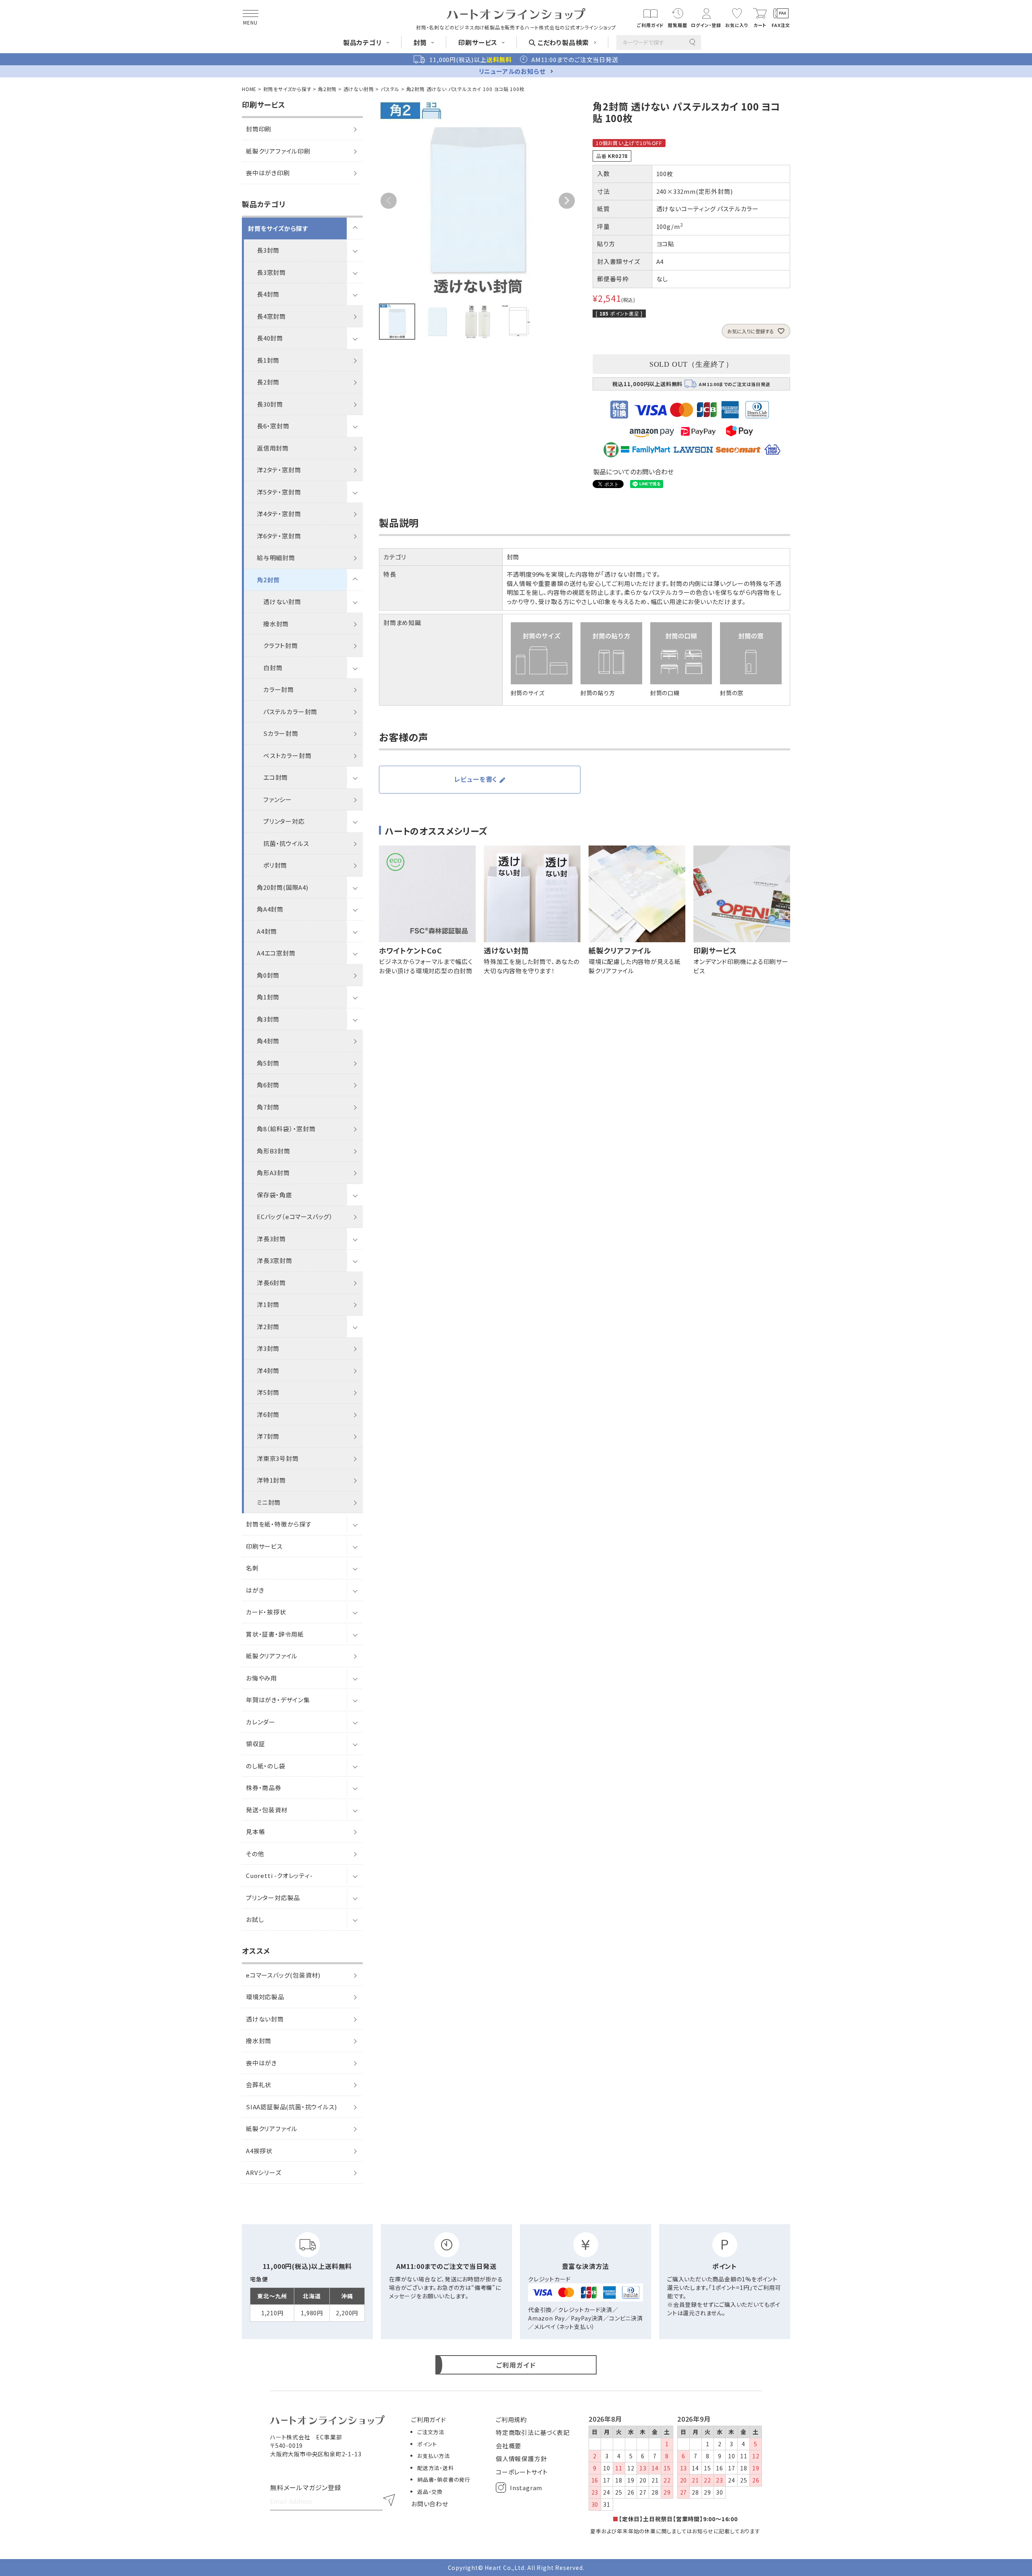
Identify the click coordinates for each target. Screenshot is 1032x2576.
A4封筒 (267, 931)
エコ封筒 (276, 777)
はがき (255, 1590)
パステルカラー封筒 (290, 712)
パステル (390, 89)
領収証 (255, 1744)
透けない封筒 (359, 89)
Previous (389, 201)
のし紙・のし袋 (266, 1766)
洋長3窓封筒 (275, 1260)
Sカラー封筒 (281, 733)
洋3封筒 (268, 1348)
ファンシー (278, 799)
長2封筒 (268, 382)
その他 (255, 1854)
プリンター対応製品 (273, 1898)
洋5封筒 (268, 1392)
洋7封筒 (268, 1436)
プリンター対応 (284, 821)
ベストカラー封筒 (287, 755)
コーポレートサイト (522, 2472)
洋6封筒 (268, 1414)
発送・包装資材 (267, 1810)
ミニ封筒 (269, 1502)
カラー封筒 (279, 689)
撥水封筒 (276, 624)
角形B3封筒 (274, 1151)
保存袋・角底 (275, 1195)
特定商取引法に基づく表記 (533, 2432)
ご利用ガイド (429, 2419)
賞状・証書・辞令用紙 (275, 1634)
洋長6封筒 (271, 1283)
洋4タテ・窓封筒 (279, 514)
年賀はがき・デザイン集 (278, 1700)
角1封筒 (268, 997)
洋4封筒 (268, 1370)
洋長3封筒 (271, 1239)
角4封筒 (268, 1041)
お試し (255, 1919)
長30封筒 (270, 404)
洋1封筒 (268, 1304)
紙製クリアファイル (272, 1656)
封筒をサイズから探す (287, 89)
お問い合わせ (430, 2504)
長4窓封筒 (271, 316)
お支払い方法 (434, 2456)
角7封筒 (268, 1107)
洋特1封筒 (271, 1480)
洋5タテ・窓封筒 (279, 492)
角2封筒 (327, 89)
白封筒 (273, 668)
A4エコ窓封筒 (276, 953)
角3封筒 (268, 1019)
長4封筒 (268, 294)
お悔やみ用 (261, 1678)
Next (567, 201)
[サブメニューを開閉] (355, 229)
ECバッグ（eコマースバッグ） (295, 1216)
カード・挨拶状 (266, 1612)
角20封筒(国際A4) (283, 887)
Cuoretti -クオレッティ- (279, 1875)
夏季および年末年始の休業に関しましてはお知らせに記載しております (675, 2531)
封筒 (513, 557)
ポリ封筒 (275, 865)
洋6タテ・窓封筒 (279, 536)
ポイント (427, 2444)
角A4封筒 (270, 909)
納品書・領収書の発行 (444, 2479)
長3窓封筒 (271, 272)
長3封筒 (268, 250)
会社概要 (509, 2446)
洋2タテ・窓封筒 (279, 470)
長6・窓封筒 (273, 426)
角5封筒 (268, 1063)
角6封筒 (268, 1085)
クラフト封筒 (281, 645)
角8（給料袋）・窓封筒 (286, 1129)
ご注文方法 (431, 2432)
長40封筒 (270, 338)
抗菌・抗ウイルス (286, 843)
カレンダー (261, 1722)
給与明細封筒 (276, 558)
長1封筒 (268, 360)
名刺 (252, 1568)
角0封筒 (268, 975)
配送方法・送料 (436, 2468)
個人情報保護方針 (521, 2459)
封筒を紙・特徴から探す (279, 1524)
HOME (249, 89)
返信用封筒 (273, 448)
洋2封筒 (268, 1326)
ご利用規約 (511, 2419)
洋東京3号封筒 (278, 1458)
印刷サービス (264, 1546)
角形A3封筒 (273, 1173)
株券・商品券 (264, 1788)
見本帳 (255, 1831)
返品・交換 (430, 2492)
